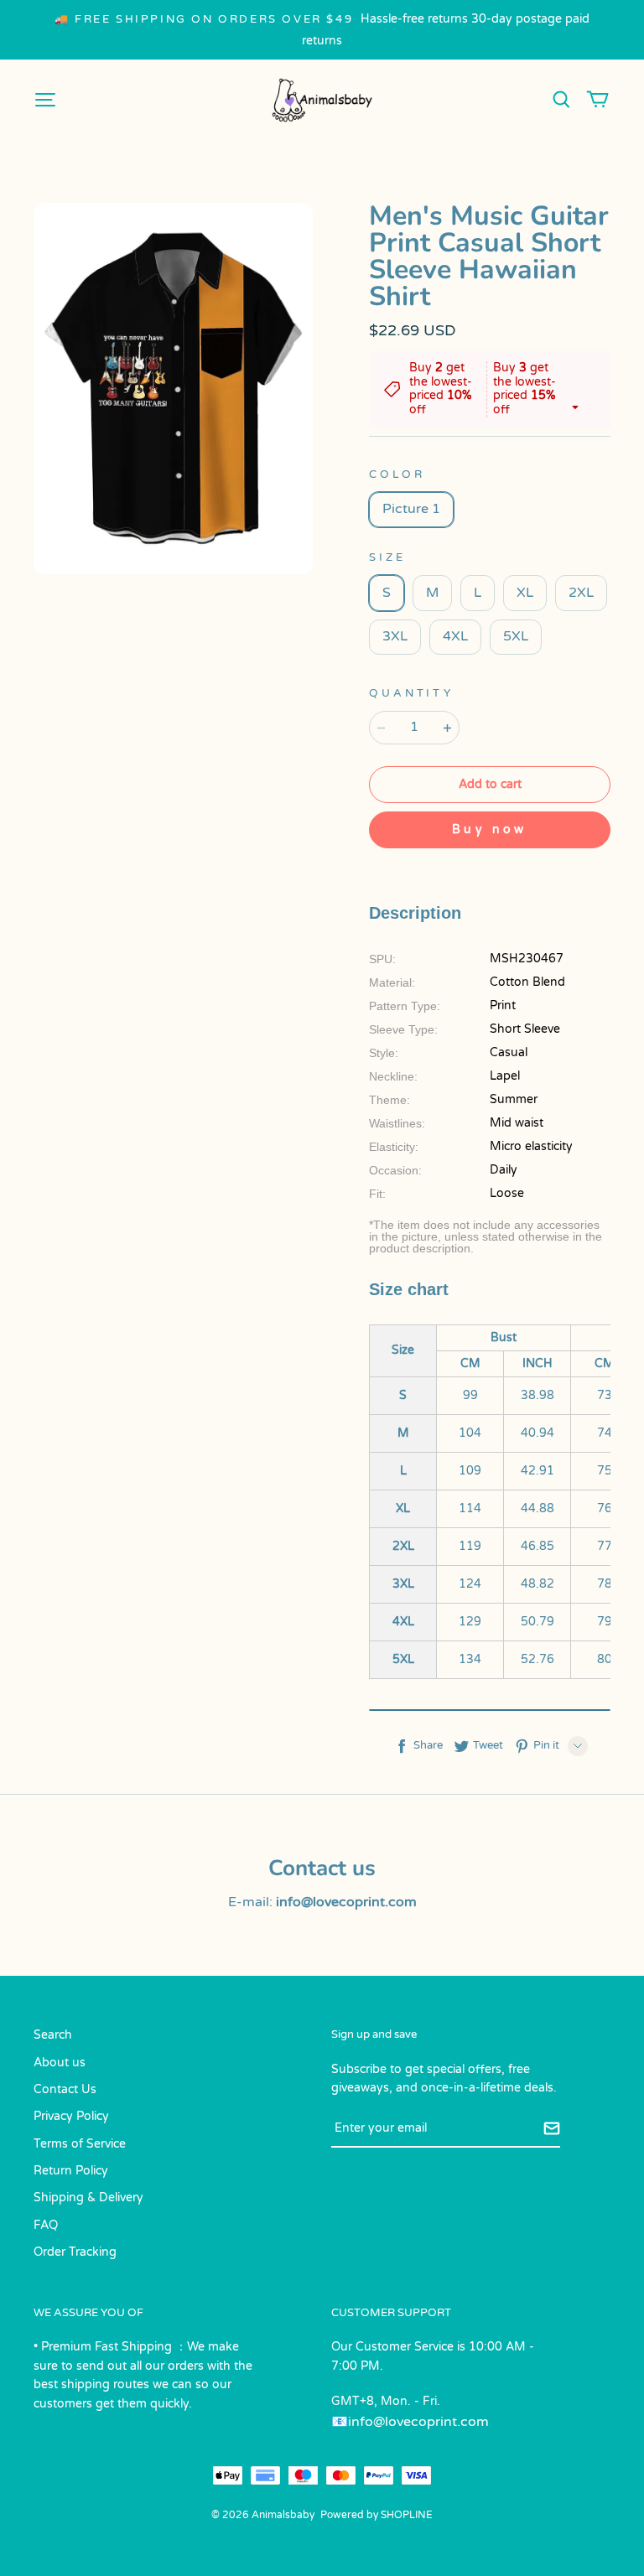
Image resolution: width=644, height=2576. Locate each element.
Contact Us (65, 2089)
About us (60, 2063)
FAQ (46, 2225)
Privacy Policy (71, 2116)
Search (53, 2035)
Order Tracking (75, 2252)
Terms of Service (80, 2144)
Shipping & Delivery (88, 2198)
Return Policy (71, 2171)
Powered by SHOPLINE (377, 2515)
